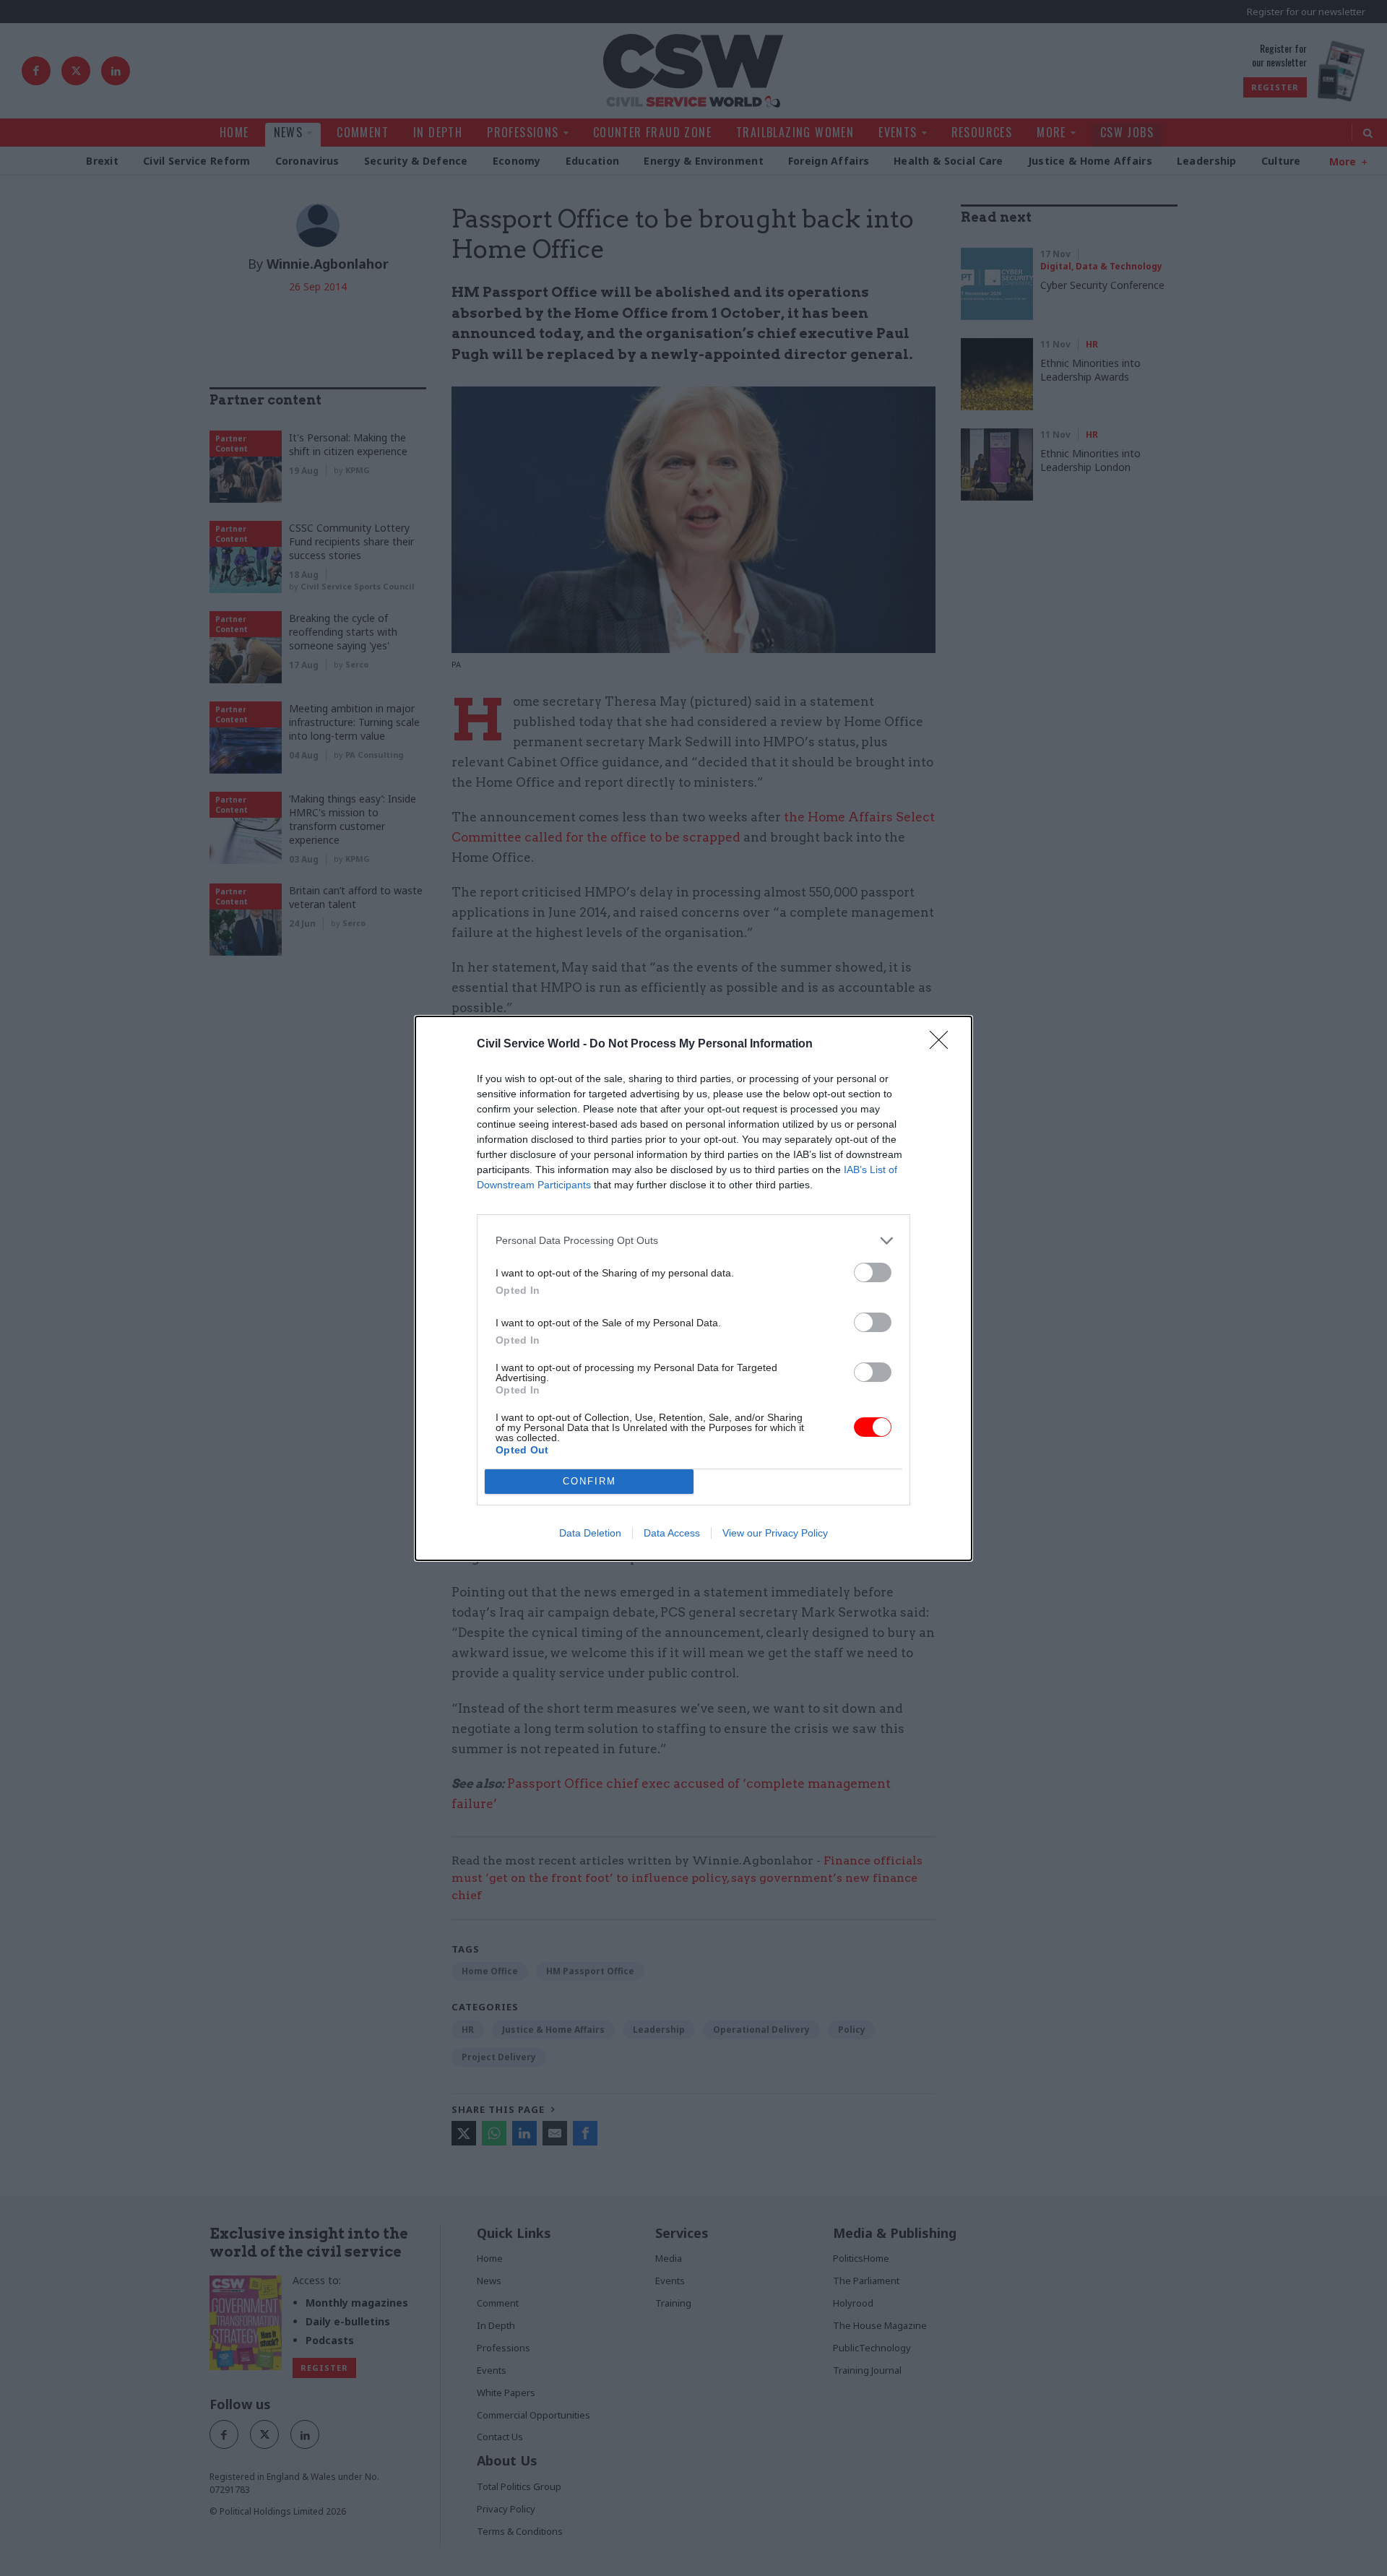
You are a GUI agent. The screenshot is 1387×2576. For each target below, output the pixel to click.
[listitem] (693, 1241)
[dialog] (693, 1288)
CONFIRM (589, 1481)
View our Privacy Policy (775, 1533)
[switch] (873, 1272)
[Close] (943, 1045)
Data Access (672, 1533)
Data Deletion (590, 1533)
